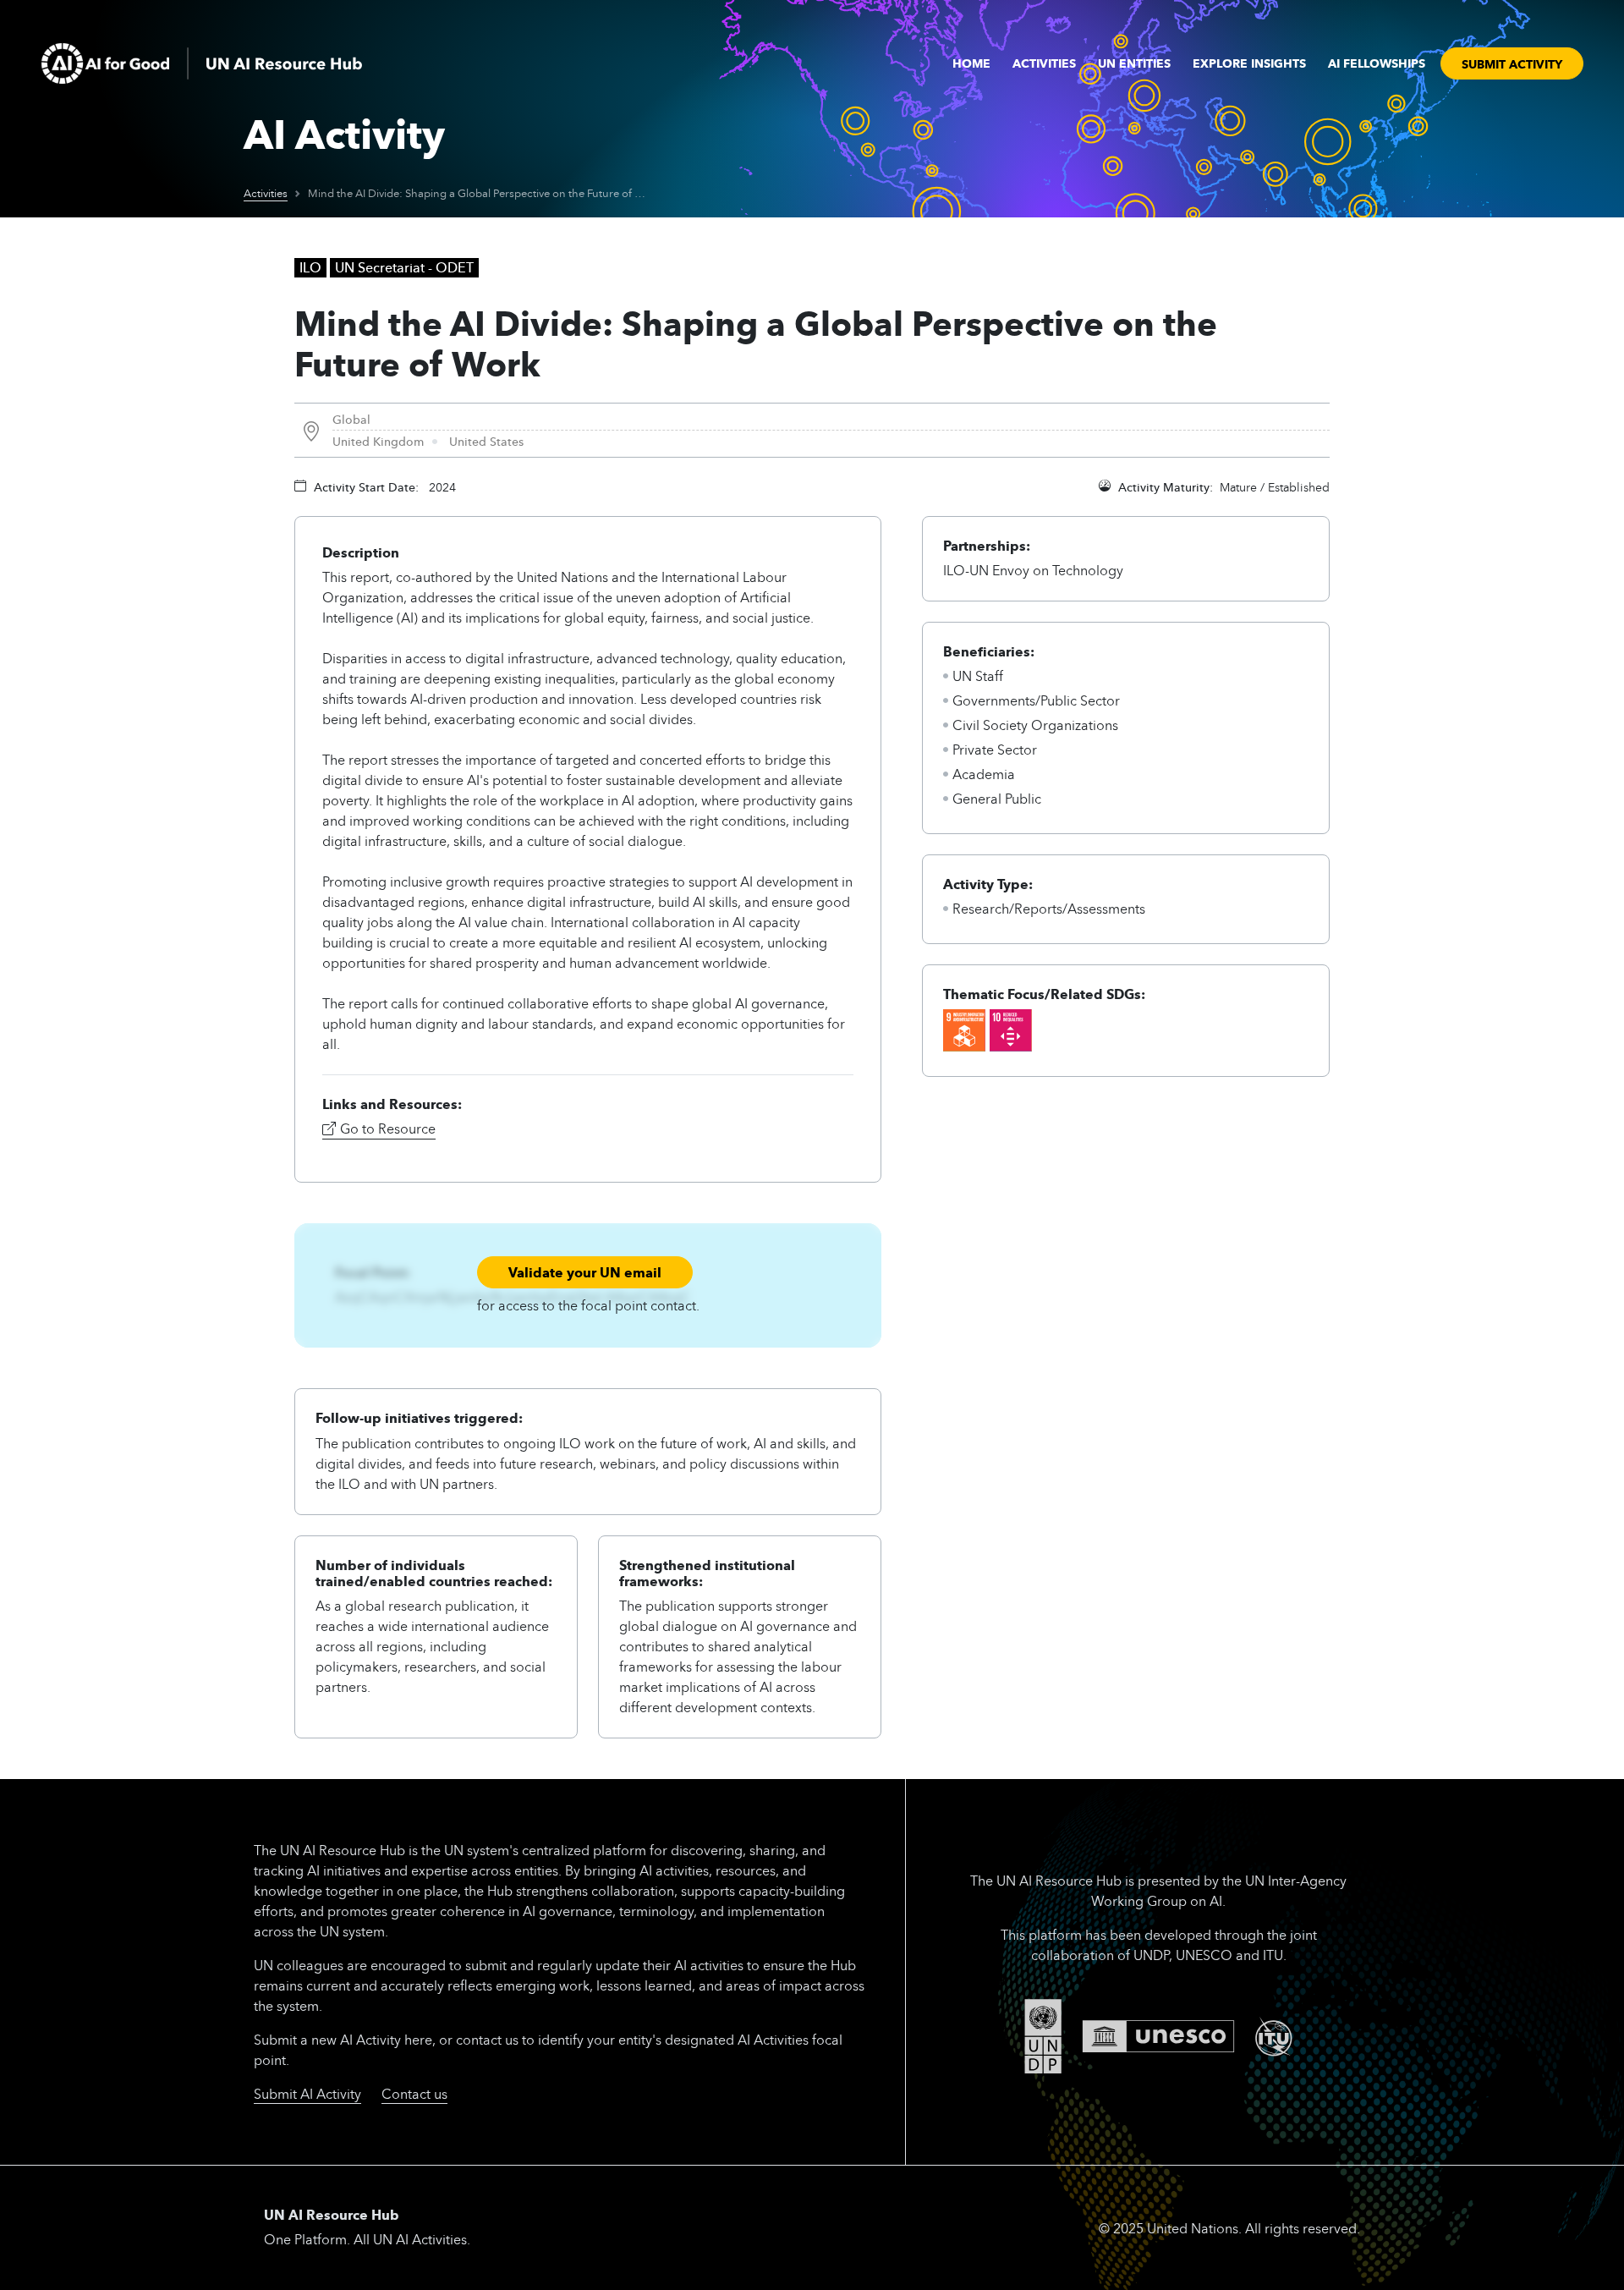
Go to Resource (388, 1128)
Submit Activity (1512, 63)
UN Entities (1134, 63)
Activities (1044, 63)
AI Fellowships (1377, 63)
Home (971, 63)
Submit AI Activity (307, 2093)
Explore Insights (1249, 63)
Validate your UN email (585, 1272)
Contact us (414, 2093)
